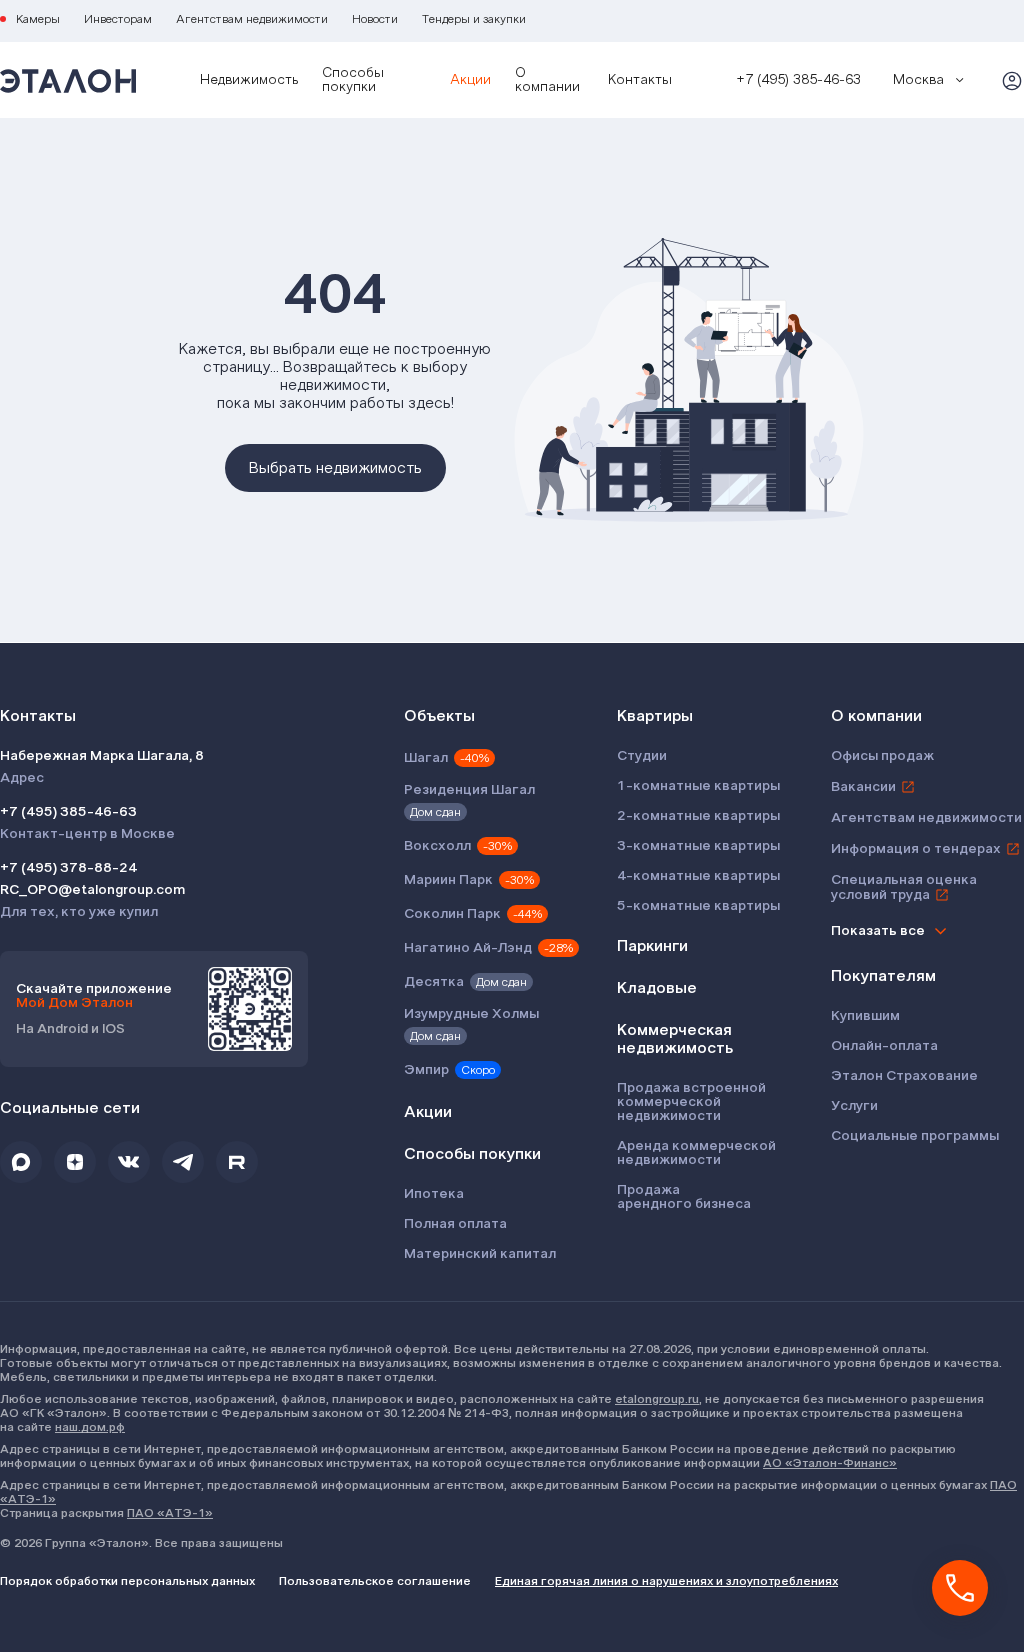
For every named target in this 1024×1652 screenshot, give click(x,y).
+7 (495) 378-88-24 (68, 868)
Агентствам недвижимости (252, 19)
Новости (375, 19)
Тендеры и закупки (474, 19)
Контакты (640, 80)
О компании (547, 80)
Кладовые (657, 988)
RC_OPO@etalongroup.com (92, 890)
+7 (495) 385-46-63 (68, 812)
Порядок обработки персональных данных (127, 1581)
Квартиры (655, 716)
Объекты (439, 716)
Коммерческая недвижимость (675, 1039)
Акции (470, 80)
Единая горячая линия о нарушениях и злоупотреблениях (666, 1581)
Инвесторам (118, 19)
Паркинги (652, 946)
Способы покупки (353, 80)
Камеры (38, 19)
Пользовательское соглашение (375, 1581)
